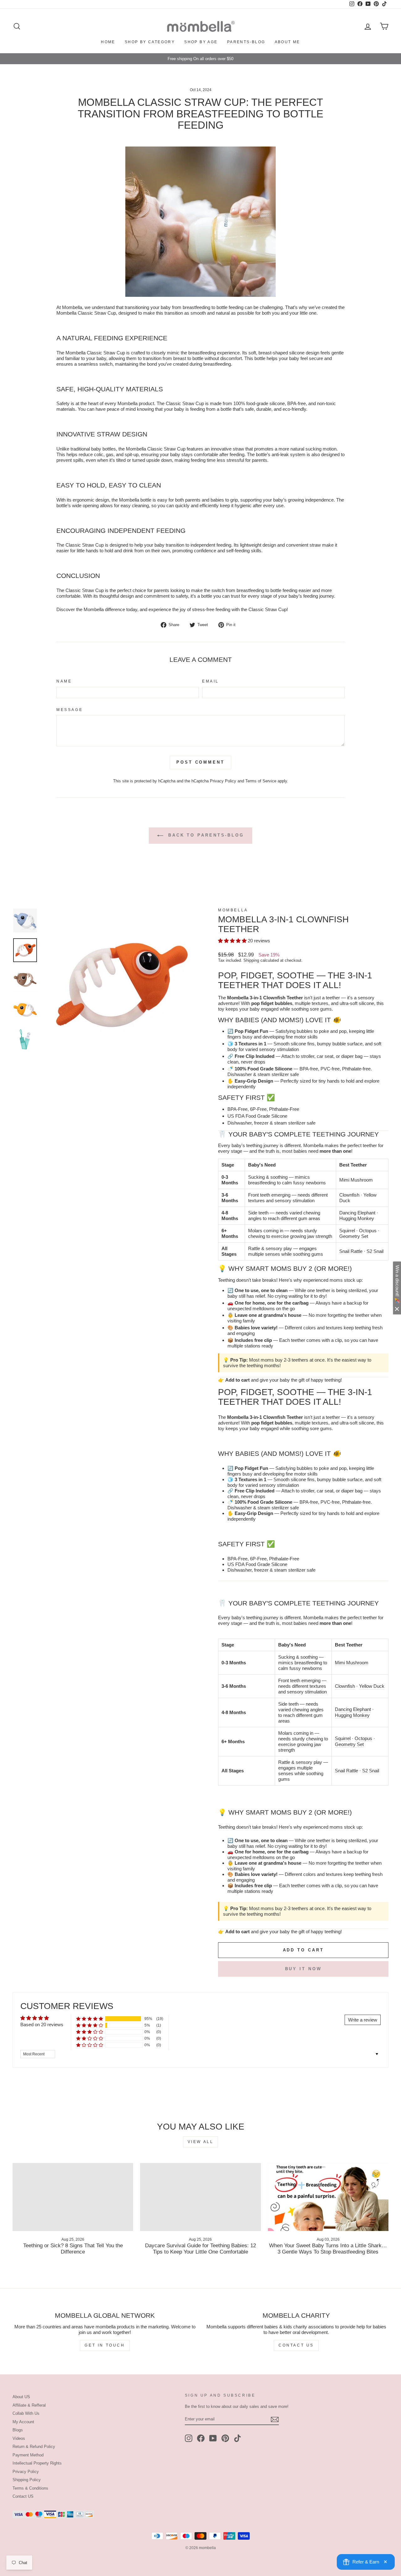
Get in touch (105, 2345)
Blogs (18, 2430)
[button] (233, 941)
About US (21, 2397)
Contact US (23, 2496)
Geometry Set (354, 1236)
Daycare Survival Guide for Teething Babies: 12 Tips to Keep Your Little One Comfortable (200, 2249)
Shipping (251, 960)
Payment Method (28, 2455)
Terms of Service (261, 781)
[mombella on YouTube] (213, 2438)
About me (287, 42)
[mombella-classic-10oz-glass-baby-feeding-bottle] (200, 222)
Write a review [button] (363, 2020)
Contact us (296, 2345)
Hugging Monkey (357, 1218)
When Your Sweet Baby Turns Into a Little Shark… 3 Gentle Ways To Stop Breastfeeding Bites (328, 2249)
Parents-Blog (246, 42)
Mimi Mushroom (356, 1180)
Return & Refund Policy (34, 2447)
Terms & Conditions (30, 2488)
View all (201, 2142)
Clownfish (349, 1195)
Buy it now (303, 1969)
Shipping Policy (27, 2480)
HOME (108, 42)
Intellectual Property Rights (37, 2463)
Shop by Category (150, 42)
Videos (19, 2438)
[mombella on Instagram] (189, 2438)
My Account (23, 2422)
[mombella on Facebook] (201, 2438)
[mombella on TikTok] (237, 2438)
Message (70, 710)
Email (211, 681)
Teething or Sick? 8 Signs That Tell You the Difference (73, 2249)
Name (64, 681)
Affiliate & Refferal (29, 2405)
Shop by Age (201, 42)
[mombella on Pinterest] (225, 2438)
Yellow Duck (372, 1686)
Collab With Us (26, 2413)
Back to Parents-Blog (205, 835)
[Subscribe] (275, 2419)
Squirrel (347, 1231)
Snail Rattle (351, 1251)
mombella (233, 910)
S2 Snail (375, 1251)
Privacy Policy (223, 781)
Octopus (368, 1231)
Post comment (200, 762)
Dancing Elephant (357, 1213)
